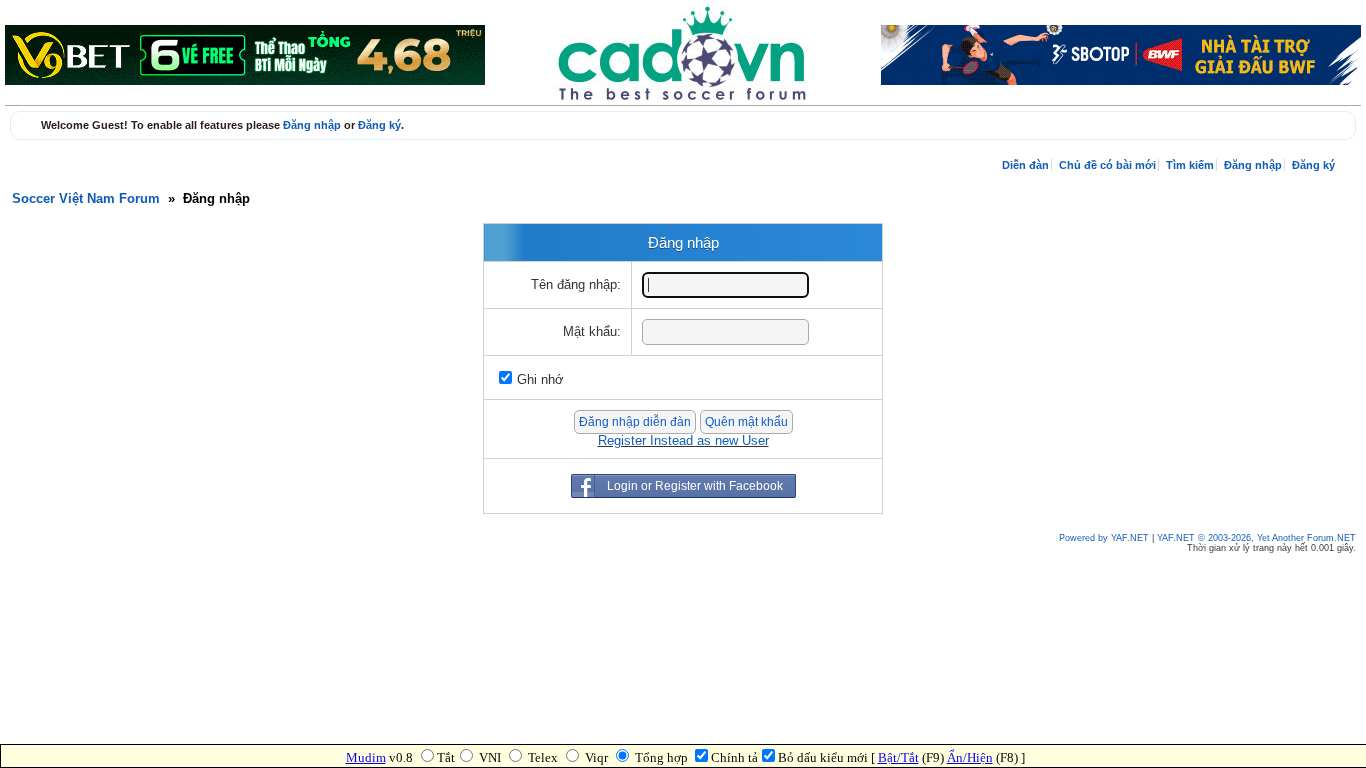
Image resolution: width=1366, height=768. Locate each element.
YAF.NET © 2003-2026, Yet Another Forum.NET (1256, 538)
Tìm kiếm (1190, 165)
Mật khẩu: (592, 332)
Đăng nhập (312, 125)
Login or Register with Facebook (695, 486)
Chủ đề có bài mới (1107, 165)
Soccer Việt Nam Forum (86, 199)
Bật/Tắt (898, 757)
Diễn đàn (1025, 165)
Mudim (366, 757)
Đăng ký (379, 125)
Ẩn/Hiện (970, 757)
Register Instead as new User (683, 441)
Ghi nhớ (540, 380)
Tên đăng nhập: (576, 285)
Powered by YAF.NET (1104, 538)
